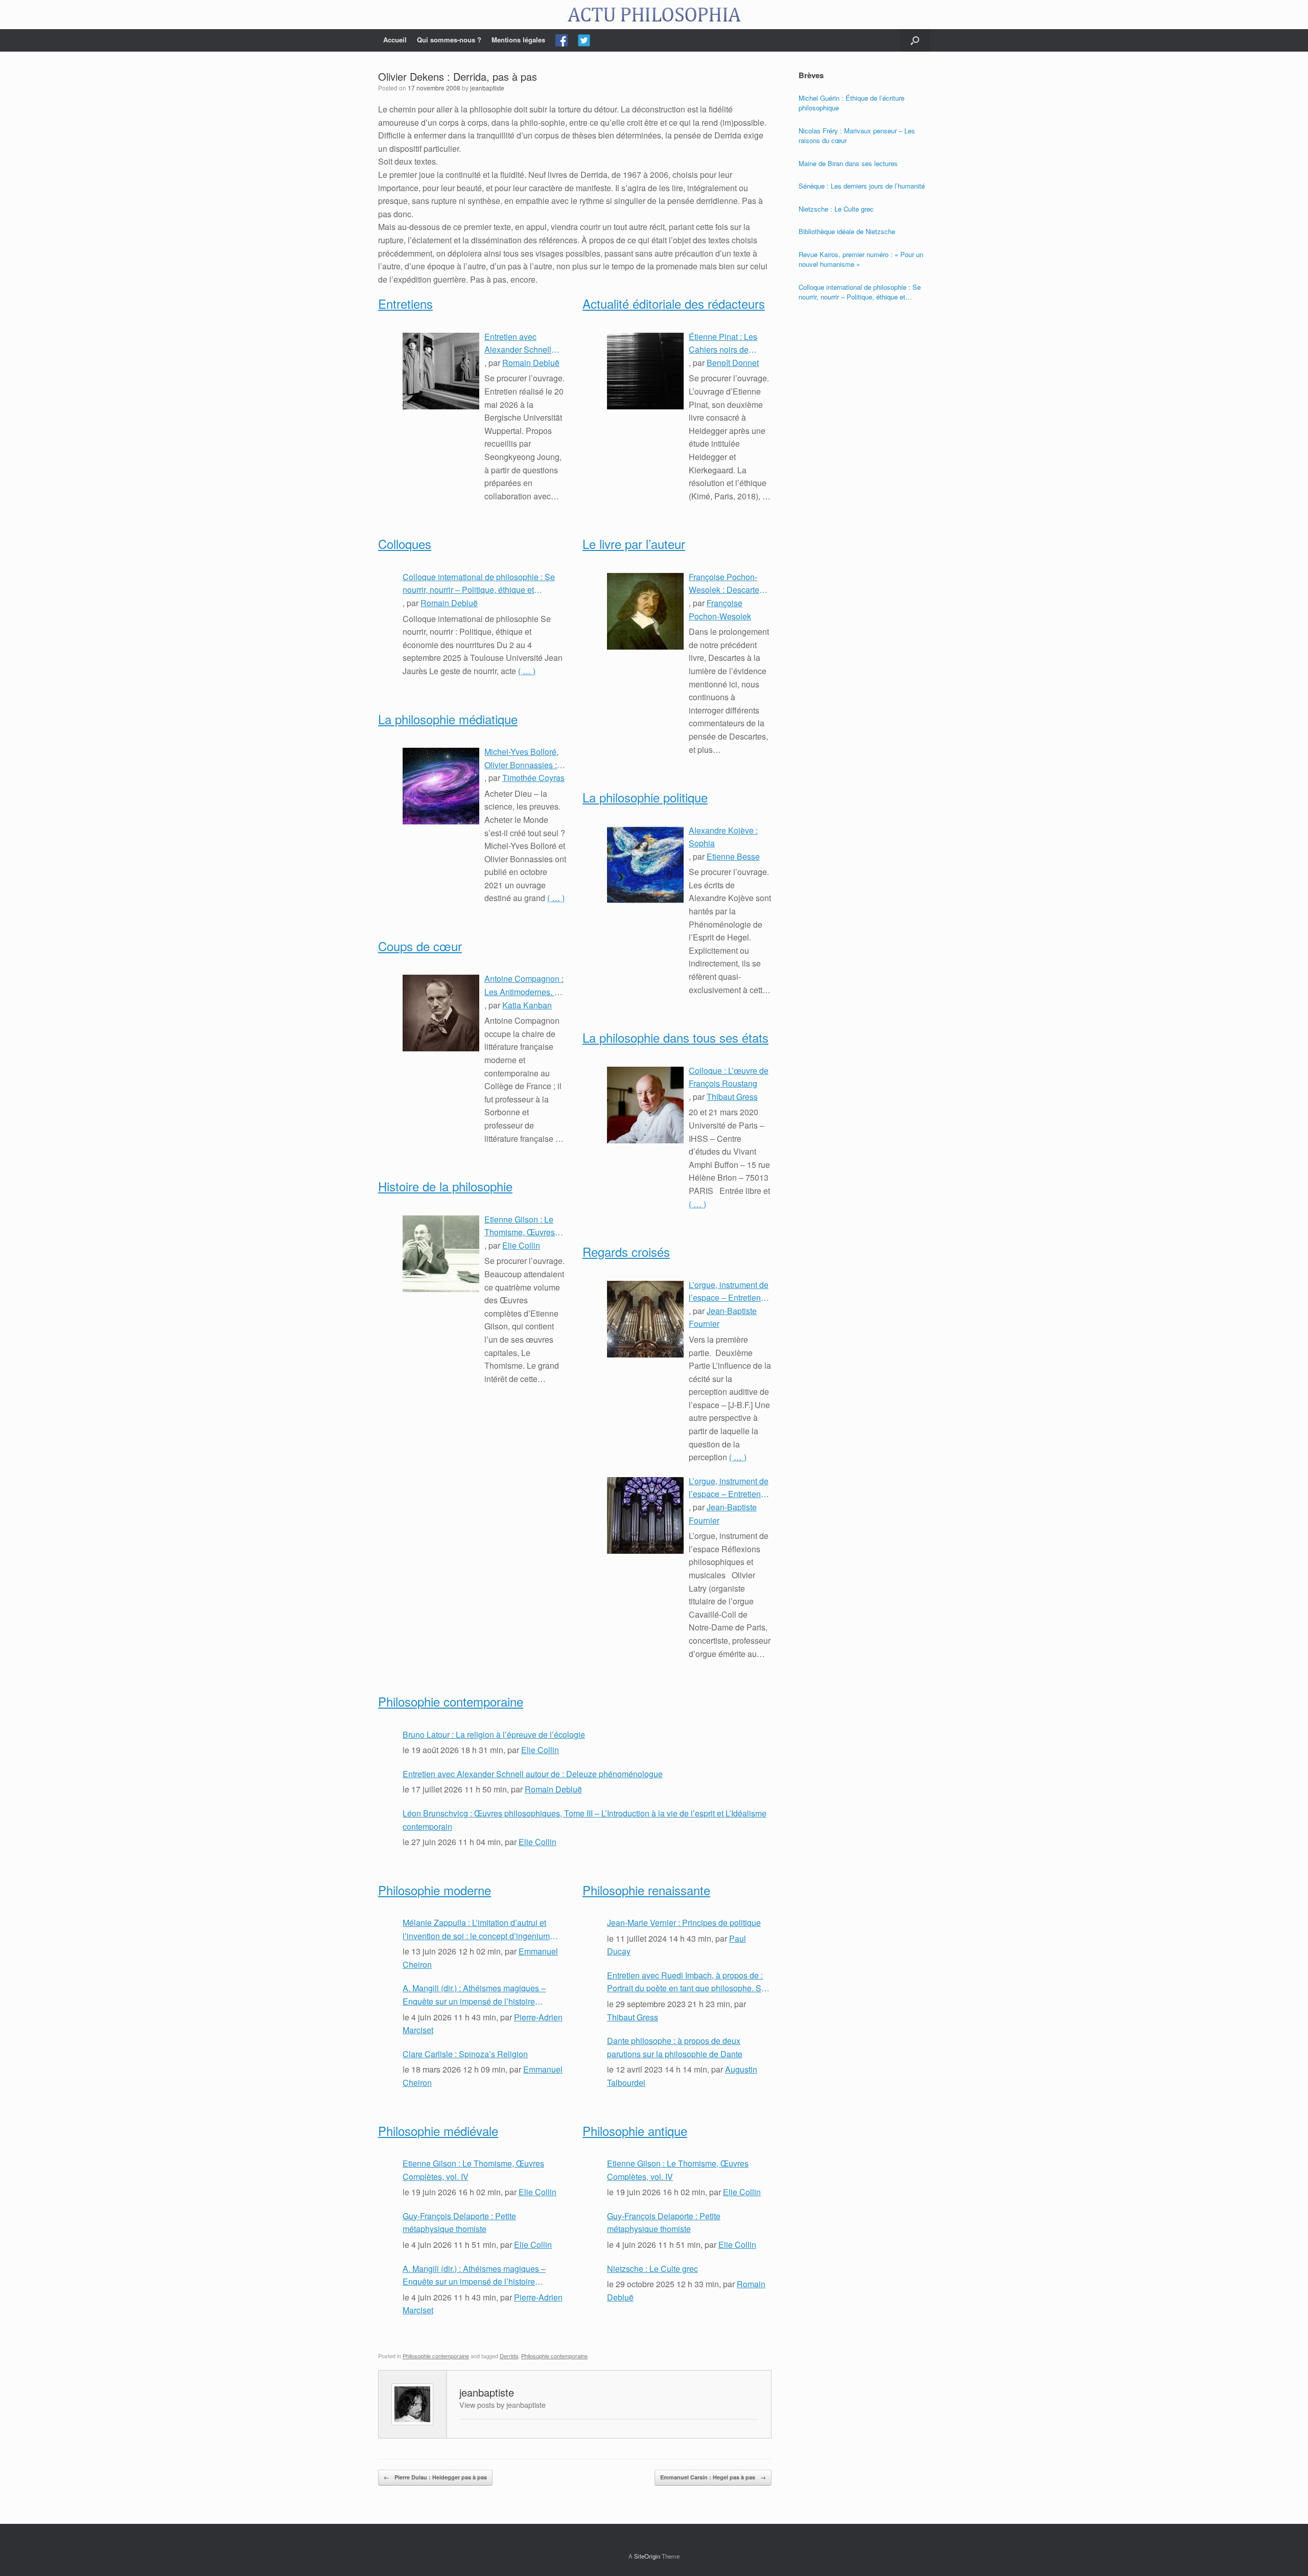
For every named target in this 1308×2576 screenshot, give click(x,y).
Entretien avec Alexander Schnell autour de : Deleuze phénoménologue (520, 343)
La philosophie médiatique (448, 719)
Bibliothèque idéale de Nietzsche (847, 231)
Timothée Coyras (533, 778)
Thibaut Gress (732, 1097)
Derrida (509, 2356)
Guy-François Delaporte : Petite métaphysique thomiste (459, 2223)
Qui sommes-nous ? (449, 40)
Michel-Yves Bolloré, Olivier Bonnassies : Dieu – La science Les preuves (525, 758)
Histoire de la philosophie (445, 1186)
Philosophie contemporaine (451, 1701)
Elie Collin (521, 1245)
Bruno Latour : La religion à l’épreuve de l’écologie (494, 1734)
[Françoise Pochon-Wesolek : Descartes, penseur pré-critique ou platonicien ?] (645, 611)
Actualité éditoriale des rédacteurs (674, 303)
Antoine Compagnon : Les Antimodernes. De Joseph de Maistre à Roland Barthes (525, 985)
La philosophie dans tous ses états (675, 1037)
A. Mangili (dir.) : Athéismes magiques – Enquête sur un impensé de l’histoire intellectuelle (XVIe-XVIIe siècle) (474, 1995)
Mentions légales (518, 40)
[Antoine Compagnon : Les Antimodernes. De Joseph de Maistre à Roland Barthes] (441, 1013)
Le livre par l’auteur (634, 544)
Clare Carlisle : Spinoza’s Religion (465, 2054)
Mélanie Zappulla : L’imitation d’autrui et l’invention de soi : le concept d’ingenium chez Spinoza (476, 1929)
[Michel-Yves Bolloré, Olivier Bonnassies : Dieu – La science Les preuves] (441, 786)
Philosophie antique (635, 2131)
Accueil (395, 40)
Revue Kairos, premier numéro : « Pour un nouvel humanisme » (861, 259)
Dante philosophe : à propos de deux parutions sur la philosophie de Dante (675, 2047)
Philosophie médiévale (438, 2131)
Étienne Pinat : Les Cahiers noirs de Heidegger (723, 343)
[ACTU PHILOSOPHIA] (654, 15)
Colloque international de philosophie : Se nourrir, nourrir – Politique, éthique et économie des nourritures (479, 584)
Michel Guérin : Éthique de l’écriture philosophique (851, 103)
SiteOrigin (647, 2556)
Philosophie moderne (435, 1890)
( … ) (527, 671)
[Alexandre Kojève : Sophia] (645, 865)
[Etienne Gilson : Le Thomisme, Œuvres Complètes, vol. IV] (441, 1254)
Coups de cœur (420, 946)
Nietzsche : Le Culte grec (652, 2269)
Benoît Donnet (733, 363)
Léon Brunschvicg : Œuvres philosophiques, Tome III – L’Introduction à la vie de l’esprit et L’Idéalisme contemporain (585, 1820)
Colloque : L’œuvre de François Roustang (729, 1077)
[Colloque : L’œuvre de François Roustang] (645, 1105)
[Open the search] (915, 40)
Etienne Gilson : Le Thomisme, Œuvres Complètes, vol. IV (520, 1226)
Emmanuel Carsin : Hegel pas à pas (713, 2477)
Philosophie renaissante (646, 1890)
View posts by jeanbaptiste (503, 2405)
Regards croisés (626, 1251)
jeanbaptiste (487, 88)
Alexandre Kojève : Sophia (723, 837)
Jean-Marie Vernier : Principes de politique (684, 1923)
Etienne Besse (733, 856)
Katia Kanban (527, 1005)
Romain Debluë (531, 363)
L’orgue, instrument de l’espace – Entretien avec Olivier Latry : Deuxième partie (729, 1292)
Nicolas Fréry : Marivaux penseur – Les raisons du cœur (857, 136)
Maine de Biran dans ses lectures (848, 163)
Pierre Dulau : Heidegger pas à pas (435, 2477)
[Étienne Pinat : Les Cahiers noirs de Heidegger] (645, 371)
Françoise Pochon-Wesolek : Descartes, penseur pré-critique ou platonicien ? (727, 584)
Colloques (405, 544)
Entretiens (405, 303)
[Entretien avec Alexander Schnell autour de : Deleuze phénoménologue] (441, 371)
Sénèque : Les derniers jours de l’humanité (862, 186)
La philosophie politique (645, 797)
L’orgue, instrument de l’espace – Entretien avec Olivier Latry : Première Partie (729, 1488)
